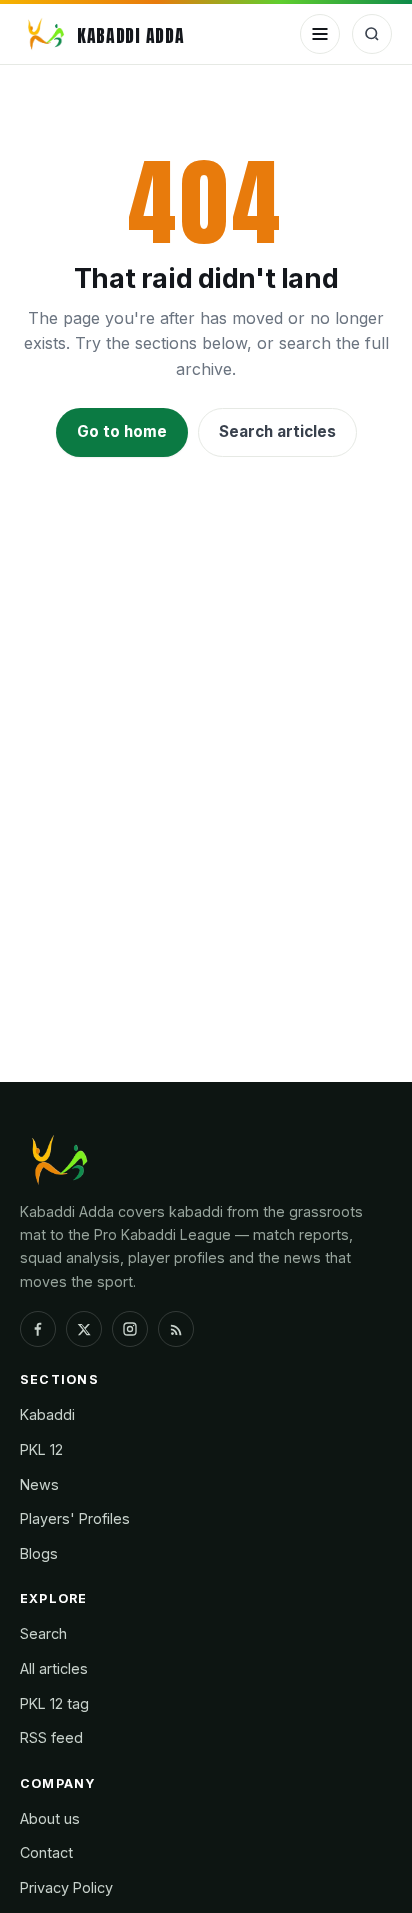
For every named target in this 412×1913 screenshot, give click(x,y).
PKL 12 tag (54, 1703)
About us (50, 1818)
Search (43, 1633)
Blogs (39, 1553)
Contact (46, 1852)
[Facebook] (38, 1329)
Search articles (277, 431)
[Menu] (320, 34)
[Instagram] (130, 1329)
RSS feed (51, 1737)
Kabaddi (47, 1414)
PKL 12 (41, 1449)
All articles (54, 1668)
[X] (84, 1329)
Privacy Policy (66, 1887)
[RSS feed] (176, 1329)
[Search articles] (372, 34)
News (39, 1484)
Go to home (122, 431)
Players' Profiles (75, 1518)
